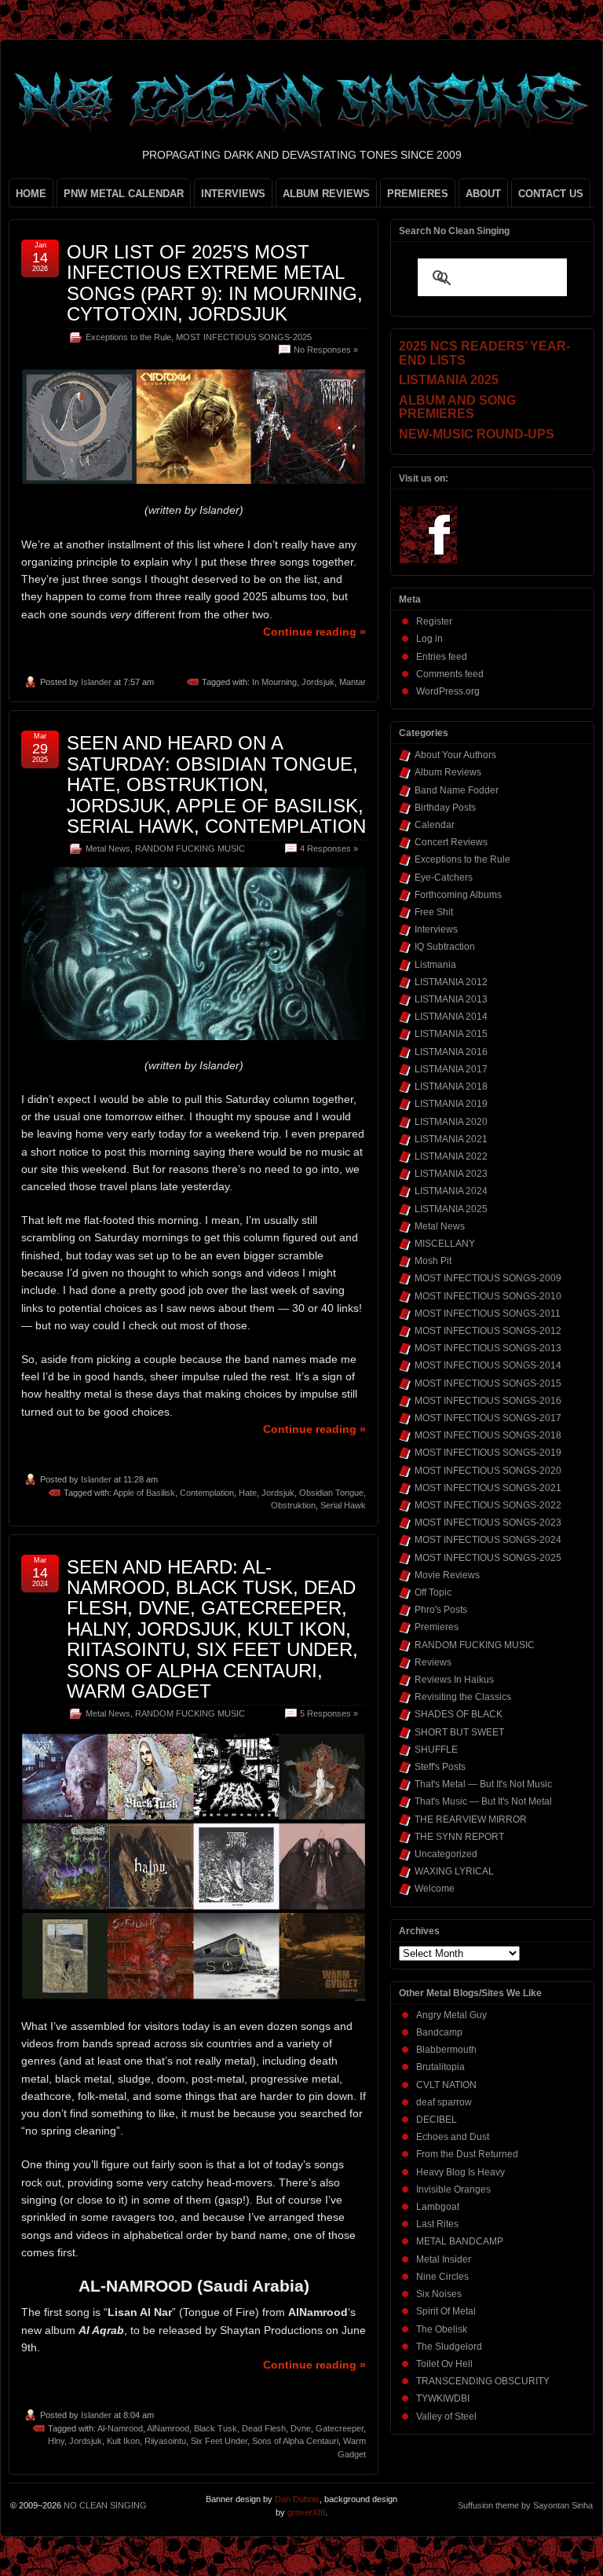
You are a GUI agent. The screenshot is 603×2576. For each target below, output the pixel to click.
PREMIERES (418, 194)
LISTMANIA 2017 (451, 1069)
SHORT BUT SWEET (459, 1732)
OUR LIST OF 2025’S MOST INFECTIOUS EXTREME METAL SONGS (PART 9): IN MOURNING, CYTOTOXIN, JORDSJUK (215, 283)
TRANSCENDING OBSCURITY (483, 2381)
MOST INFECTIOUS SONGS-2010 (488, 1296)
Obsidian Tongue (331, 1493)
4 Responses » (329, 848)
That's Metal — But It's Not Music (483, 1784)
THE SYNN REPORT (459, 1837)
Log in (429, 639)
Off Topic (433, 1592)
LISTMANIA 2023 (451, 1174)
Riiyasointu (165, 2441)
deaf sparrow (444, 2102)
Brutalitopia (440, 2067)
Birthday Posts (445, 808)
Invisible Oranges (453, 2189)
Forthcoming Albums (458, 895)
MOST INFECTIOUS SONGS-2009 (488, 1278)
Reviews (433, 1662)
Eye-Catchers (444, 878)
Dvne (301, 2428)
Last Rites (437, 2224)
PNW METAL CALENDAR (124, 194)
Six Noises (439, 2294)
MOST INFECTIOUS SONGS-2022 (488, 1505)
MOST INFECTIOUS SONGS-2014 (488, 1365)
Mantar (353, 682)
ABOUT (483, 194)
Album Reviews (448, 772)
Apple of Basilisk (144, 1493)
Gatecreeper (340, 2428)
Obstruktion (293, 1505)
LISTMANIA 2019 (451, 1104)
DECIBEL (437, 2120)
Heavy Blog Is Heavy (460, 2172)
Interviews (436, 929)
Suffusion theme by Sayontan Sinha (525, 2505)
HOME (31, 194)
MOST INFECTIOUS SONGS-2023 (488, 1523)
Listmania (435, 965)
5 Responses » (329, 1713)
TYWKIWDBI (443, 2398)
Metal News (108, 848)
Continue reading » (314, 632)
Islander (96, 682)
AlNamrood (168, 2428)
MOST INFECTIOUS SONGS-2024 (488, 1540)
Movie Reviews (447, 1575)
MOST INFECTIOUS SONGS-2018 (488, 1435)
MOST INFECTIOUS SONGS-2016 (488, 1401)
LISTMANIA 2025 (451, 1209)
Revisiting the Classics (463, 1697)
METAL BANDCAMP (460, 2241)
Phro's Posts (441, 1610)
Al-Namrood (120, 2428)
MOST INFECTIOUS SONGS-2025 (244, 337)
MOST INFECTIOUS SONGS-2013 (488, 1348)
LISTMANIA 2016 (451, 1052)
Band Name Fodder (457, 790)
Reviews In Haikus (454, 1680)
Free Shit (434, 912)
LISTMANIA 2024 (451, 1191)
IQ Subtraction (445, 947)
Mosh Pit (433, 1261)
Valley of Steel (446, 2417)
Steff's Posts (440, 1767)
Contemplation (207, 1493)
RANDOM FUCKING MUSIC (190, 848)
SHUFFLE (436, 1750)
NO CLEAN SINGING (105, 2505)
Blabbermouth (446, 2050)
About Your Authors (455, 755)
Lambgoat (438, 2207)
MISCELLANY (445, 1244)
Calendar (435, 825)
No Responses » (326, 350)
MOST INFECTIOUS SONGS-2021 (488, 1488)
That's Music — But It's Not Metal (483, 1801)
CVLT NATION (446, 2085)
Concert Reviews (451, 842)
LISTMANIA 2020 (451, 1122)
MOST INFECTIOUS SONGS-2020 (488, 1471)
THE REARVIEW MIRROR (471, 1819)
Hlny (56, 2441)
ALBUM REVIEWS (326, 194)
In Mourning (274, 682)
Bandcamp (439, 2032)
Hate (248, 1493)
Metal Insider (444, 2259)
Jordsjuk (318, 682)
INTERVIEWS (233, 194)
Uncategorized (446, 1854)
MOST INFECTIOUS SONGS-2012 (488, 1331)
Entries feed (442, 657)
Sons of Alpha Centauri (295, 2441)
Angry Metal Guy (451, 2015)
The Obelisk (442, 2329)
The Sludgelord (449, 2347)
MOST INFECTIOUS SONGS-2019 (488, 1453)
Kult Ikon (123, 2441)
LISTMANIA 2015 (451, 1034)
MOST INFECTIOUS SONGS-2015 (488, 1383)
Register (434, 621)
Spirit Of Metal (446, 2311)
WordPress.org (448, 691)
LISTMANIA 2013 (451, 999)
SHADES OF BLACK (459, 1714)
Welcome (435, 1889)
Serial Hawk (343, 1505)
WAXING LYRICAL (454, 1871)
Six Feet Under (219, 2441)
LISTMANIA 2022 (451, 1156)
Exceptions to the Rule (128, 337)
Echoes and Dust (453, 2137)
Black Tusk (216, 2428)
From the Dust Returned (467, 2154)
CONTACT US (551, 194)
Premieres (437, 1627)
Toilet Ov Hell (444, 2364)
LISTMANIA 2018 (451, 1086)
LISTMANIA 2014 (451, 1017)
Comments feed (450, 674)
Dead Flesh (264, 2428)
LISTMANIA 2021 (451, 1139)
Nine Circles (442, 2277)
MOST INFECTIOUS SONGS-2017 (488, 1418)
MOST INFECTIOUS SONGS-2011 (488, 1314)
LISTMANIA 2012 (451, 982)
